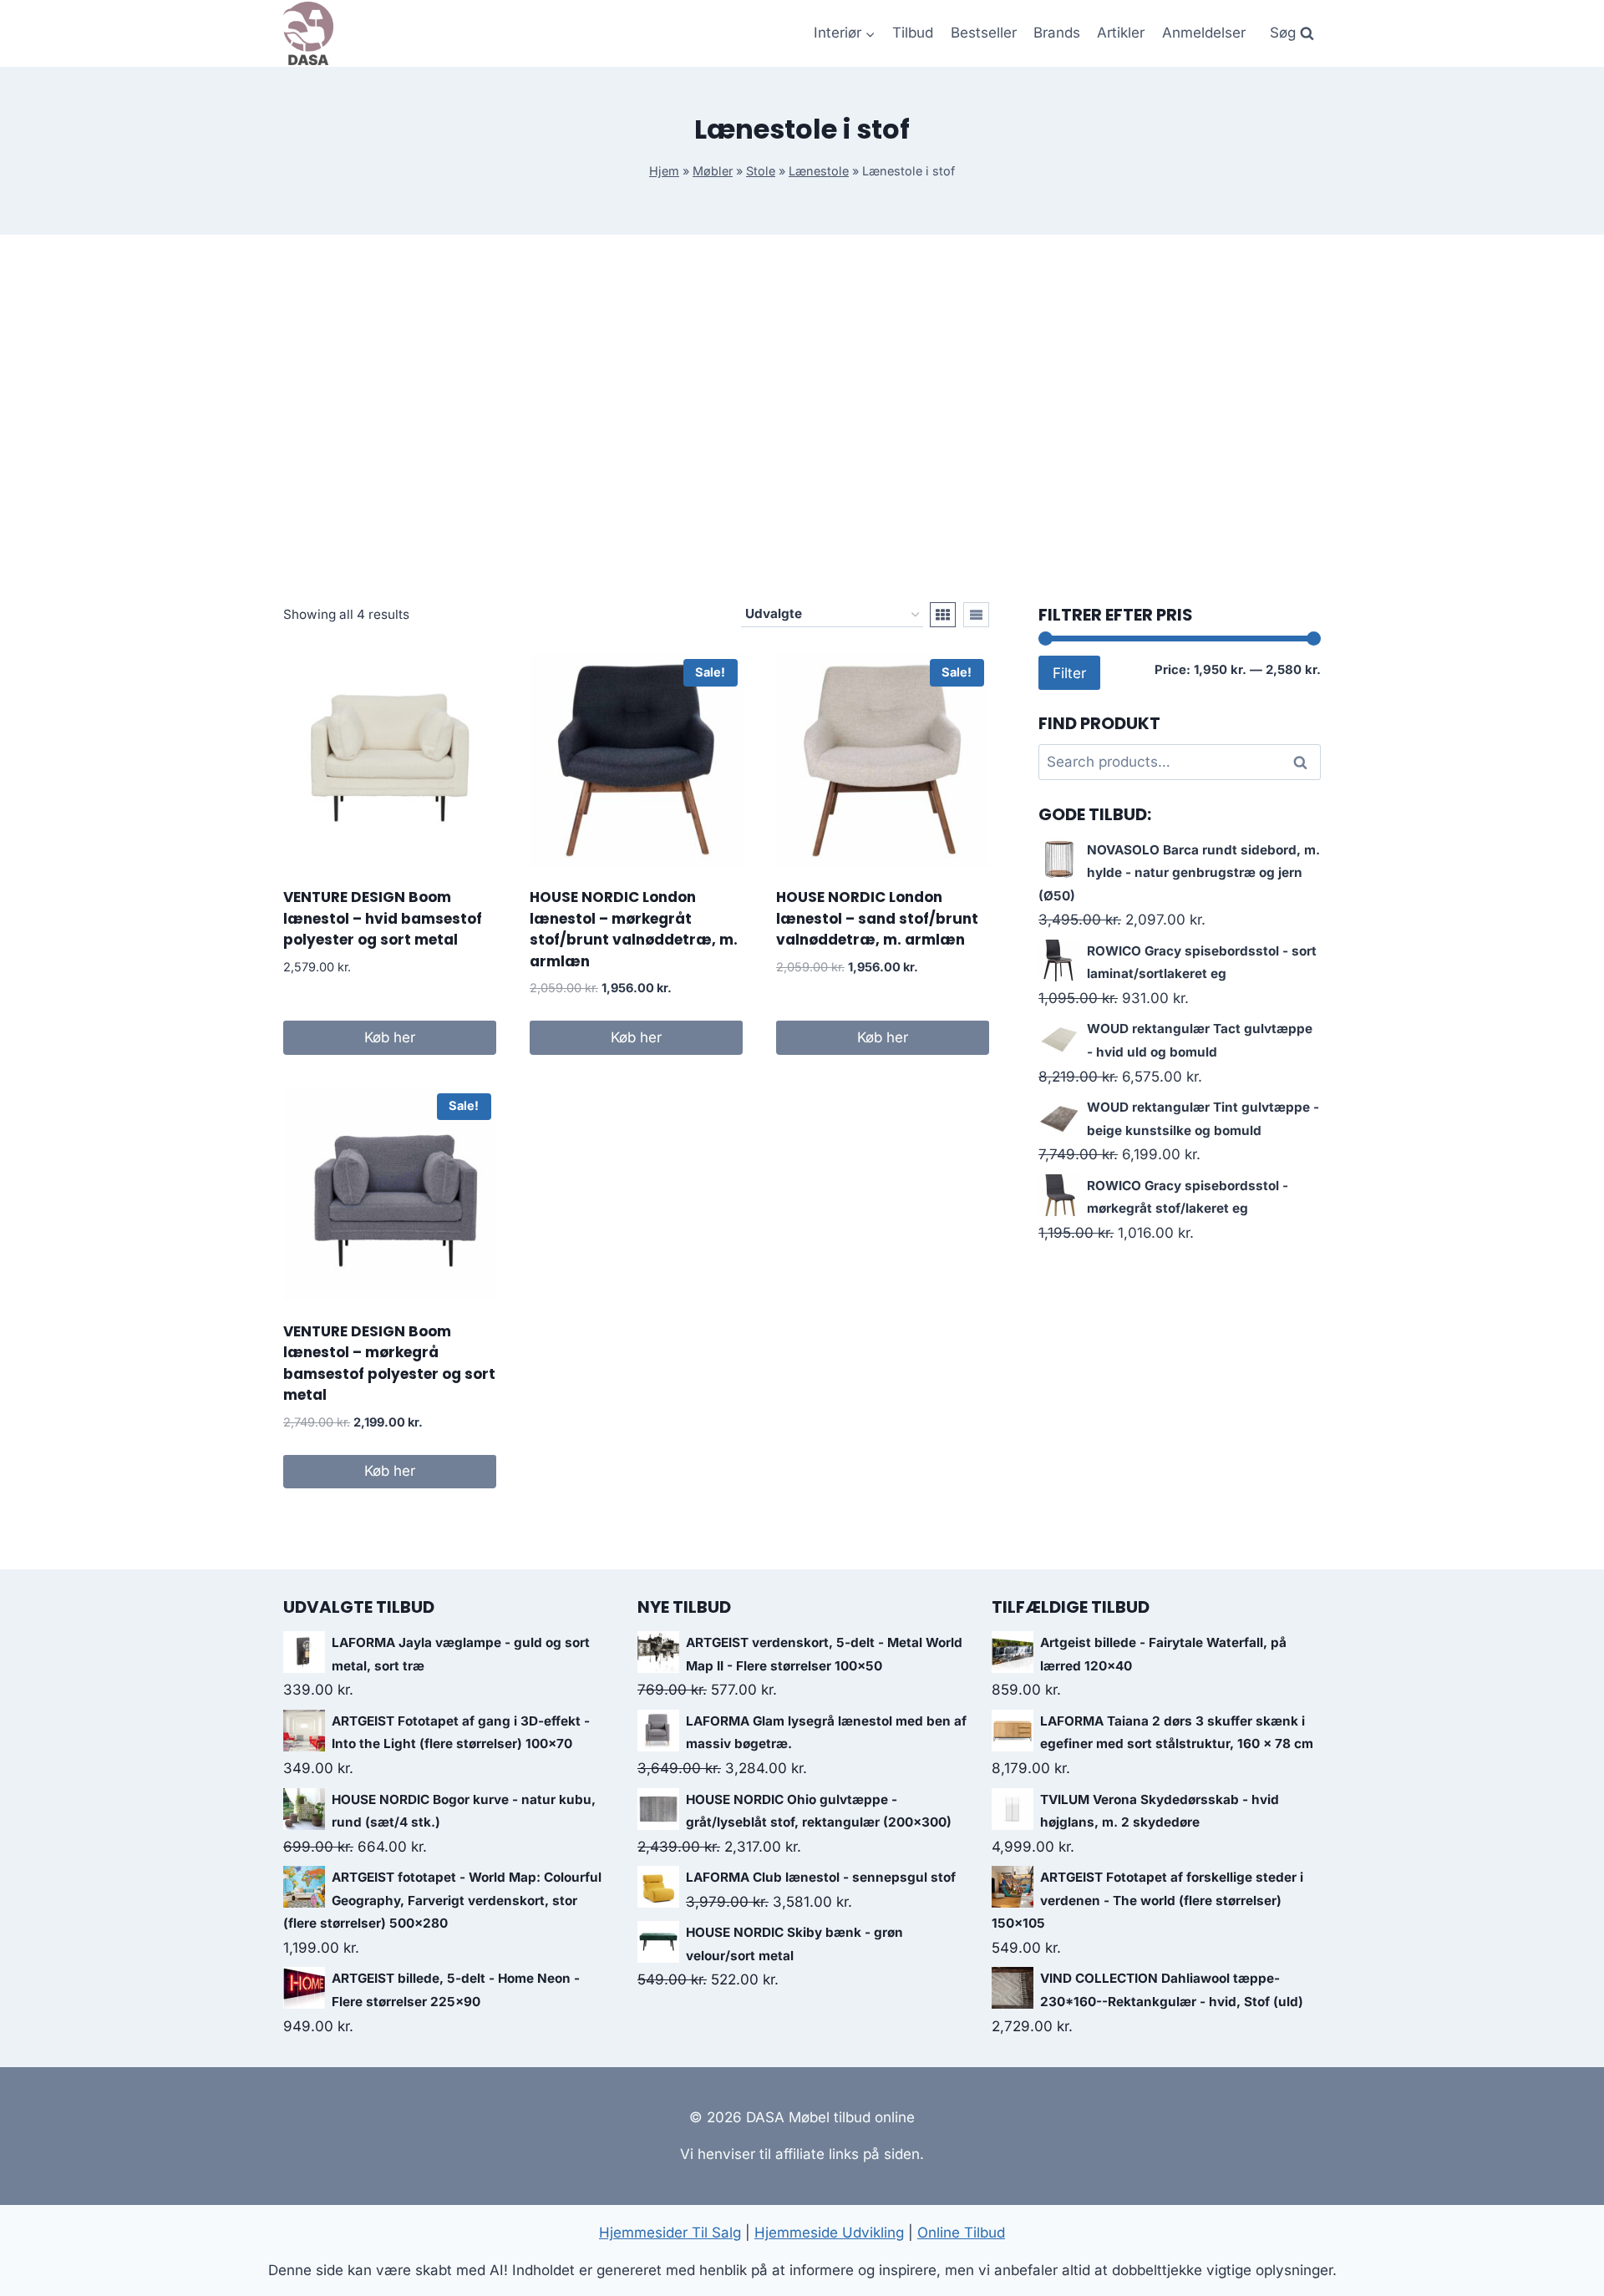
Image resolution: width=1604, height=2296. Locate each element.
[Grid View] (943, 615)
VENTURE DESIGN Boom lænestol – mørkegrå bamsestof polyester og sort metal (389, 1363)
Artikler (1121, 33)
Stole (761, 171)
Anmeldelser (1204, 33)
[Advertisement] (802, 418)
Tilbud (913, 33)
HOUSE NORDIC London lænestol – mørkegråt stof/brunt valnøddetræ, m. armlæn (634, 929)
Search (1305, 763)
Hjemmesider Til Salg (670, 2233)
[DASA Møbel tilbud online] (308, 33)
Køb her (390, 1037)
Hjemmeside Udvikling (829, 2233)
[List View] (976, 615)
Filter (1069, 673)
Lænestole (819, 171)
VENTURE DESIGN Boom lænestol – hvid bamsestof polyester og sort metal (383, 918)
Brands (1057, 33)
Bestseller (984, 33)
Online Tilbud (961, 2233)
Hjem (664, 171)
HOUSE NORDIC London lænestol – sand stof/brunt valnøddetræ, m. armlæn (877, 918)
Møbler (713, 171)
